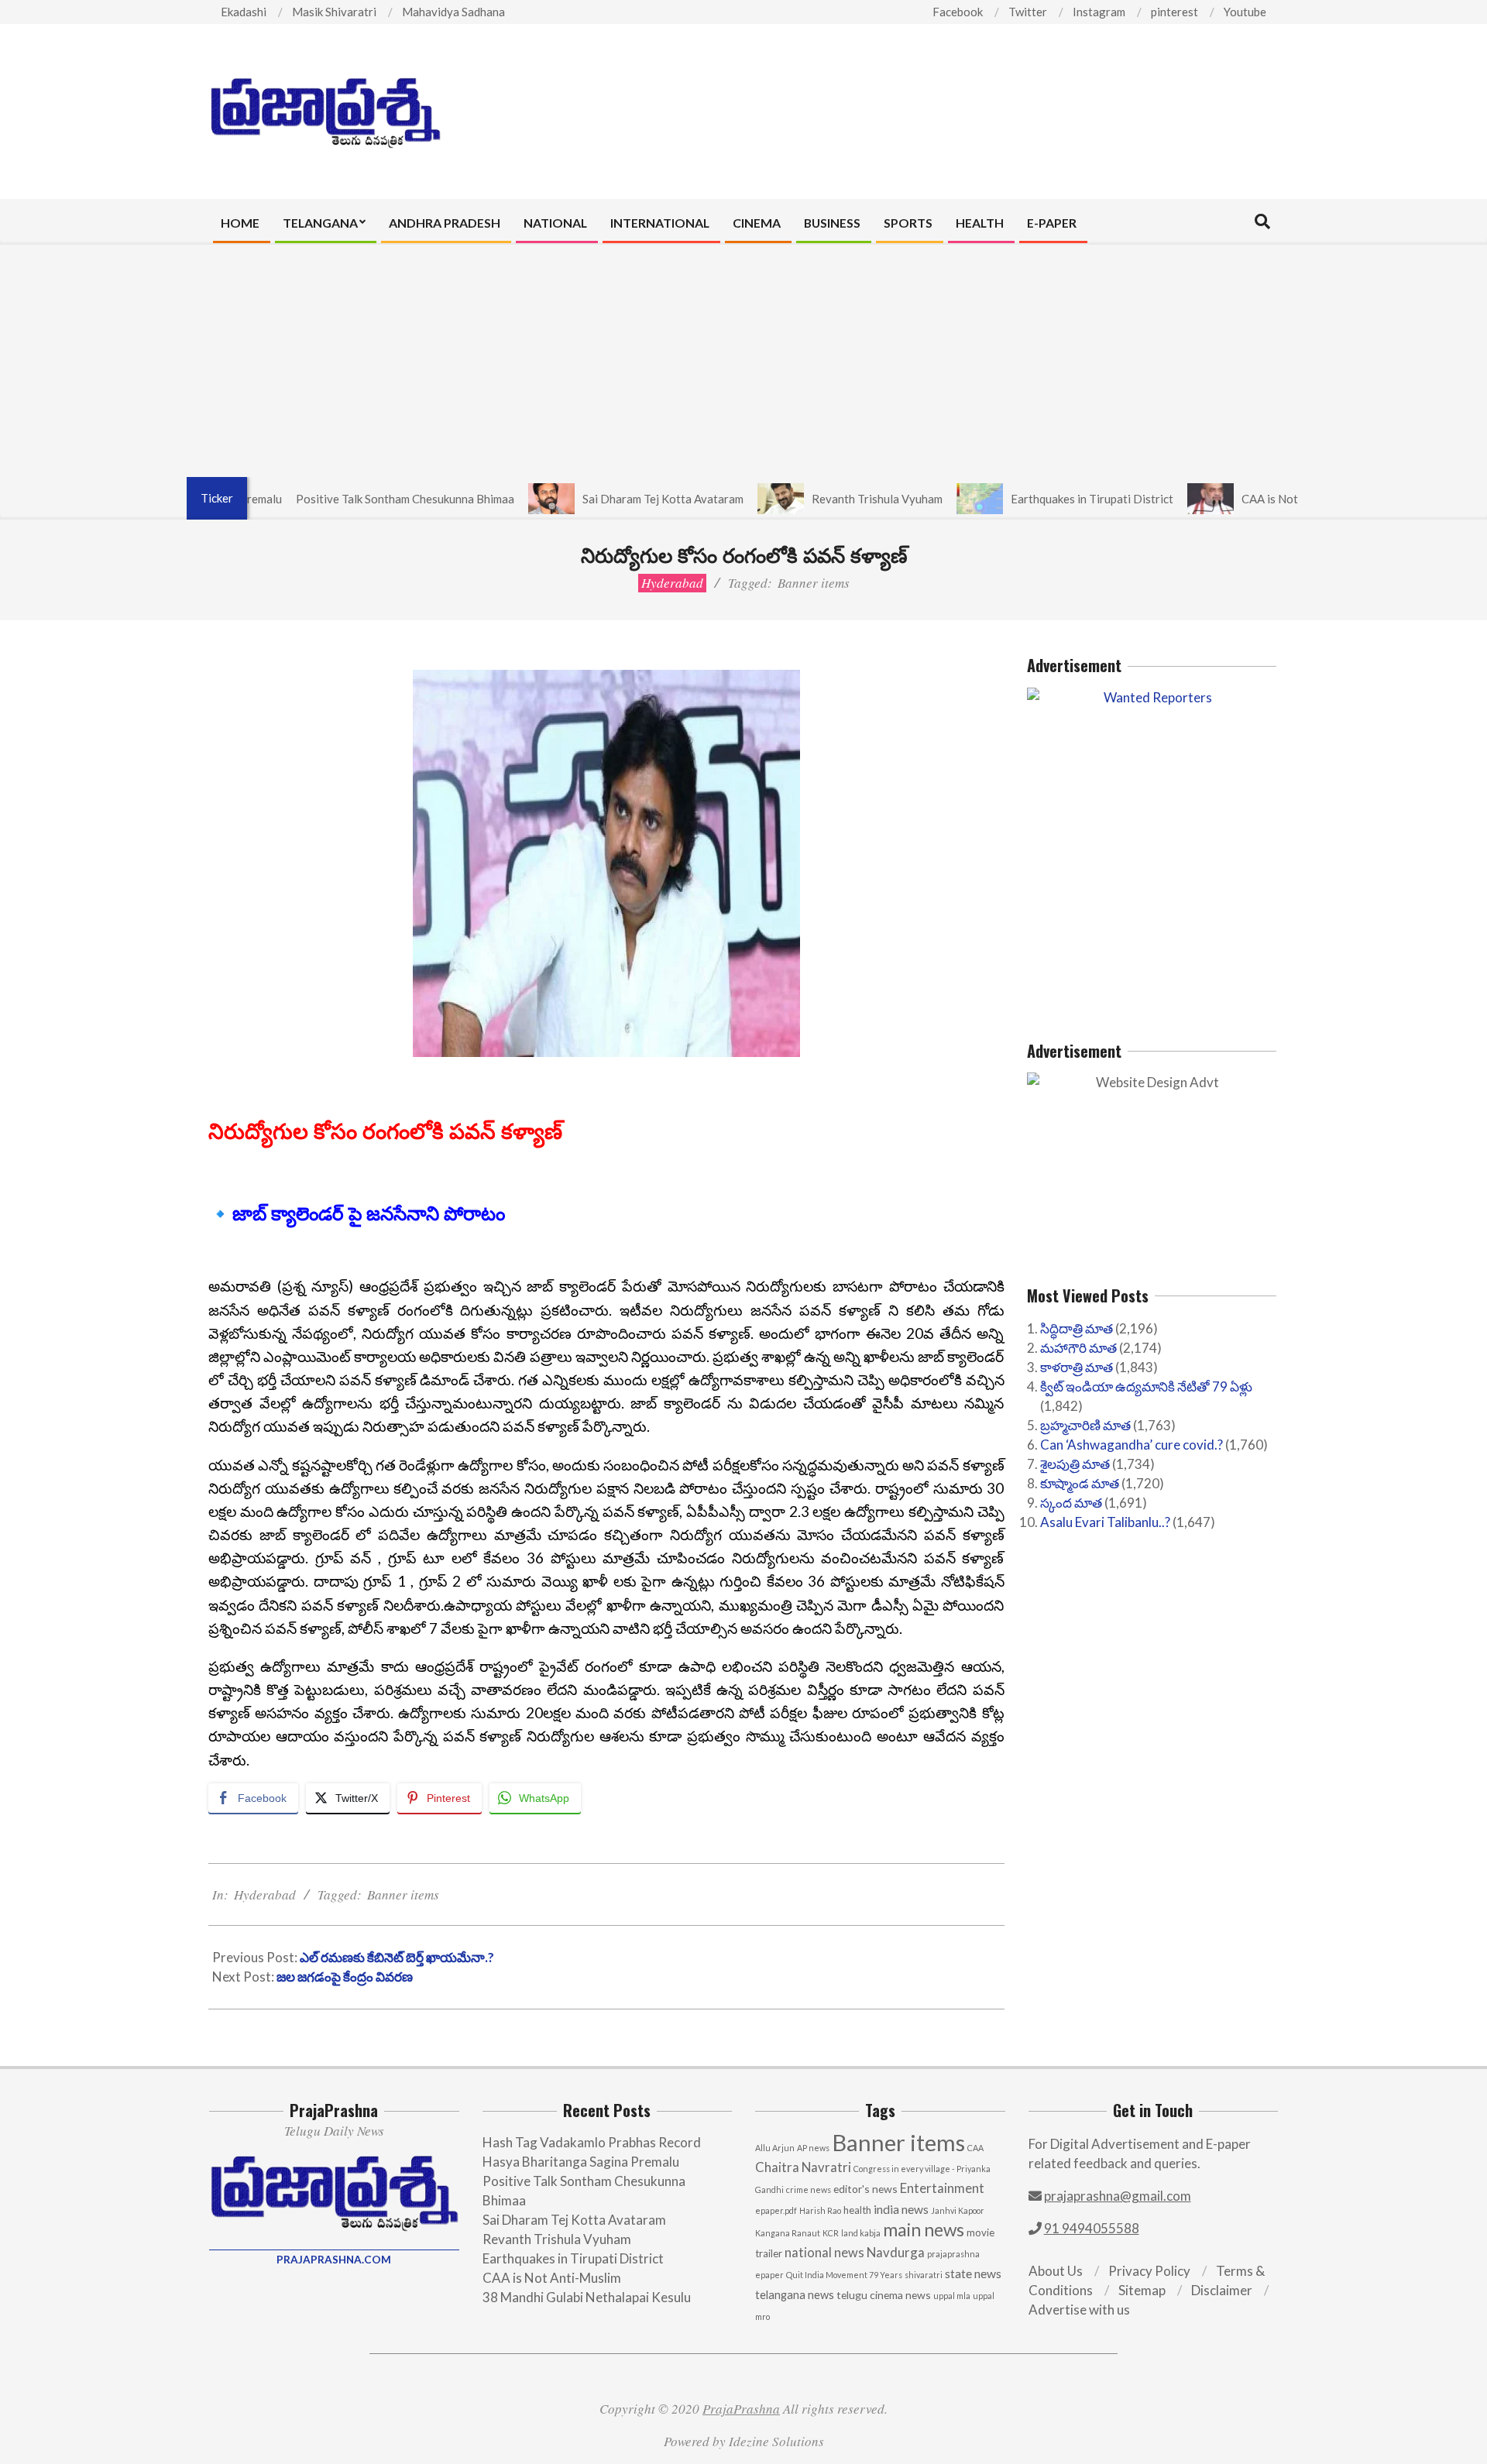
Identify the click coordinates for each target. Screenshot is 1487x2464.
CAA (975, 2148)
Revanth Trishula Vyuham (821, 499)
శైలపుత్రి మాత (1075, 1464)
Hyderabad (672, 583)
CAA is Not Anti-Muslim (1246, 499)
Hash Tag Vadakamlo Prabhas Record (592, 2142)
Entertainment (942, 2188)
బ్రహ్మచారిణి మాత (1085, 1425)
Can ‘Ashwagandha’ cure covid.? (1132, 1445)
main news (924, 2230)
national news (824, 2253)
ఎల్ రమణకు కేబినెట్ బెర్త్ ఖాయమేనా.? (397, 1957)
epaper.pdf (776, 2210)
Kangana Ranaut (788, 2233)
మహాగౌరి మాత (1078, 1348)
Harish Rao (820, 2210)
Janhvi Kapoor (958, 2210)
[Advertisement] (743, 361)
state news (973, 2274)
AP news (813, 2148)
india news (901, 2209)
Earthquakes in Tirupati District (1035, 499)
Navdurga (896, 2252)
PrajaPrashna (741, 2409)
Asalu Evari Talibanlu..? (1105, 1522)
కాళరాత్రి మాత (1077, 1367)
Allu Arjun (775, 2148)
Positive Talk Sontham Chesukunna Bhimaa (349, 499)
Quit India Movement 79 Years (844, 2275)
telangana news (795, 2295)
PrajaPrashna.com (334, 2260)
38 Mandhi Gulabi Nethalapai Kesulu (587, 2297)
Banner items (814, 583)
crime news (809, 2189)
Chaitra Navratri (803, 2167)
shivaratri (924, 2275)
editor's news (865, 2189)
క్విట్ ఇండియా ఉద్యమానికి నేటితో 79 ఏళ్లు (1146, 1386)
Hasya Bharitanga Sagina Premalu (581, 2162)
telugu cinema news (884, 2295)
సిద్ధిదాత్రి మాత (1077, 1328)
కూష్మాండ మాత (1080, 1483)
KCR (831, 2233)
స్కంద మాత (1071, 1503)
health (857, 2210)
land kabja (861, 2233)
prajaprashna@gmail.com (1118, 2196)
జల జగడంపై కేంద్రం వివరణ (345, 1977)
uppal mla (952, 2296)
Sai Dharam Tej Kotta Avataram (606, 499)
